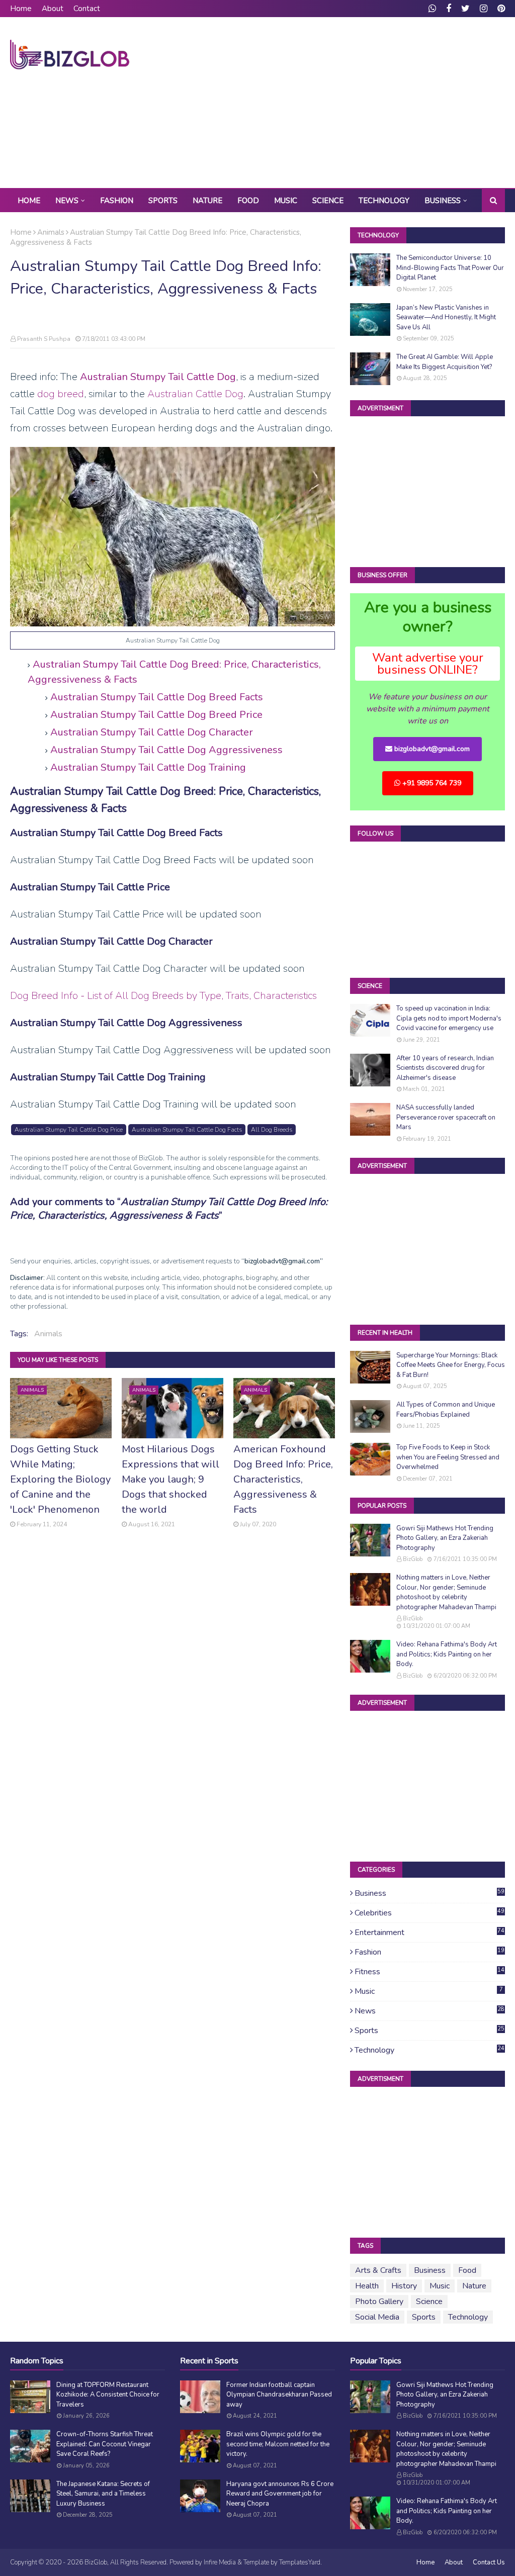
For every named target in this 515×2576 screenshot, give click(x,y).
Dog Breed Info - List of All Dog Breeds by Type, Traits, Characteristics (163, 996)
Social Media (377, 2317)
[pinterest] (500, 9)
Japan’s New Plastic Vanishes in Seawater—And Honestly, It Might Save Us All (446, 317)
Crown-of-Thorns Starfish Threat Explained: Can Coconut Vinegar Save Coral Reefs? (105, 2444)
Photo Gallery (379, 2302)
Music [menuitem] (286, 201)
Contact (87, 9)
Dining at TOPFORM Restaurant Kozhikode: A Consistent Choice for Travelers (108, 2395)
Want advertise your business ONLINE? (428, 664)
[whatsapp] (432, 9)
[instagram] (484, 9)
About (53, 9)
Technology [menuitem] (384, 201)
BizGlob (413, 1559)
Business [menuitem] (443, 201)
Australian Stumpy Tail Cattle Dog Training (148, 767)
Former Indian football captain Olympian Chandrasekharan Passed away (279, 2395)
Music (429, 1991)
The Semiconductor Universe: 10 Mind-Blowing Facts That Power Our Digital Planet (450, 268)
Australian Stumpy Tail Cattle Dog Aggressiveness (166, 750)
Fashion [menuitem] (117, 201)
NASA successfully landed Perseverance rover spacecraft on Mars (446, 1117)
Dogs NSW (315, 617)
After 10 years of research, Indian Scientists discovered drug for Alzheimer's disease (445, 1068)
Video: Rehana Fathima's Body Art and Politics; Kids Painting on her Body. (447, 1654)
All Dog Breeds (272, 1130)
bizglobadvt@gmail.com (431, 749)
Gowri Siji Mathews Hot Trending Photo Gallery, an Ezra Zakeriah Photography (445, 1538)
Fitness (430, 1972)
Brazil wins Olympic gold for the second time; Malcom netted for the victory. (278, 2444)
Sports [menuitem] (163, 201)
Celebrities (430, 1913)
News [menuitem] (67, 201)
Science (429, 2302)
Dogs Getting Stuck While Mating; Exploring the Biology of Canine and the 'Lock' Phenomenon (60, 1479)
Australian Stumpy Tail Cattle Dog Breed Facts (157, 697)
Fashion (430, 1952)
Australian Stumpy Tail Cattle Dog (158, 377)
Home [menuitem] (29, 201)
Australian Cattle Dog (195, 394)
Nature (474, 2286)
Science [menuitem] (328, 201)
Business (430, 1893)
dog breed (61, 394)
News (430, 2011)
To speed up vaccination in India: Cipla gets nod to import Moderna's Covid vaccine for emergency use (449, 1018)
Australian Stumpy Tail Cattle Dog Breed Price (156, 715)
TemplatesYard (300, 2562)
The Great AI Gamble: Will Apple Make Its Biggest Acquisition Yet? (445, 362)
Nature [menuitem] (207, 201)
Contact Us (489, 2562)
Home (21, 9)
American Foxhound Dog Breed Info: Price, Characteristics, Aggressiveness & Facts (283, 1479)
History (404, 2286)
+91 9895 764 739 (431, 783)
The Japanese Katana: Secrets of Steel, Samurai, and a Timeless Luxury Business (103, 2494)
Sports (430, 2031)
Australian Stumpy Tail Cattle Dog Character (152, 732)
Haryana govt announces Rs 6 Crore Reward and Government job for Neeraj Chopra (280, 2494)
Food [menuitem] (248, 201)
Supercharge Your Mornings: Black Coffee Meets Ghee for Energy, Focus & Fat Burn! (451, 1365)
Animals (51, 232)
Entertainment (430, 1933)
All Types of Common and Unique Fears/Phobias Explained (446, 1410)
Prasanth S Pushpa (44, 339)
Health (367, 2286)
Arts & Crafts (378, 2270)
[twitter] (465, 9)
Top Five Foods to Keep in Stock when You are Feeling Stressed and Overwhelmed (448, 1457)
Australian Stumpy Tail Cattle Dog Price (69, 1130)
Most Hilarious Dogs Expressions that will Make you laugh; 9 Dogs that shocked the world (170, 1479)
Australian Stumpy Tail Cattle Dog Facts (187, 1130)
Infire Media (220, 2562)
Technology (430, 2050)
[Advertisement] (332, 103)
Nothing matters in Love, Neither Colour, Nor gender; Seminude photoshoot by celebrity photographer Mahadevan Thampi (446, 1592)
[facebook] (449, 9)
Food (467, 2270)
